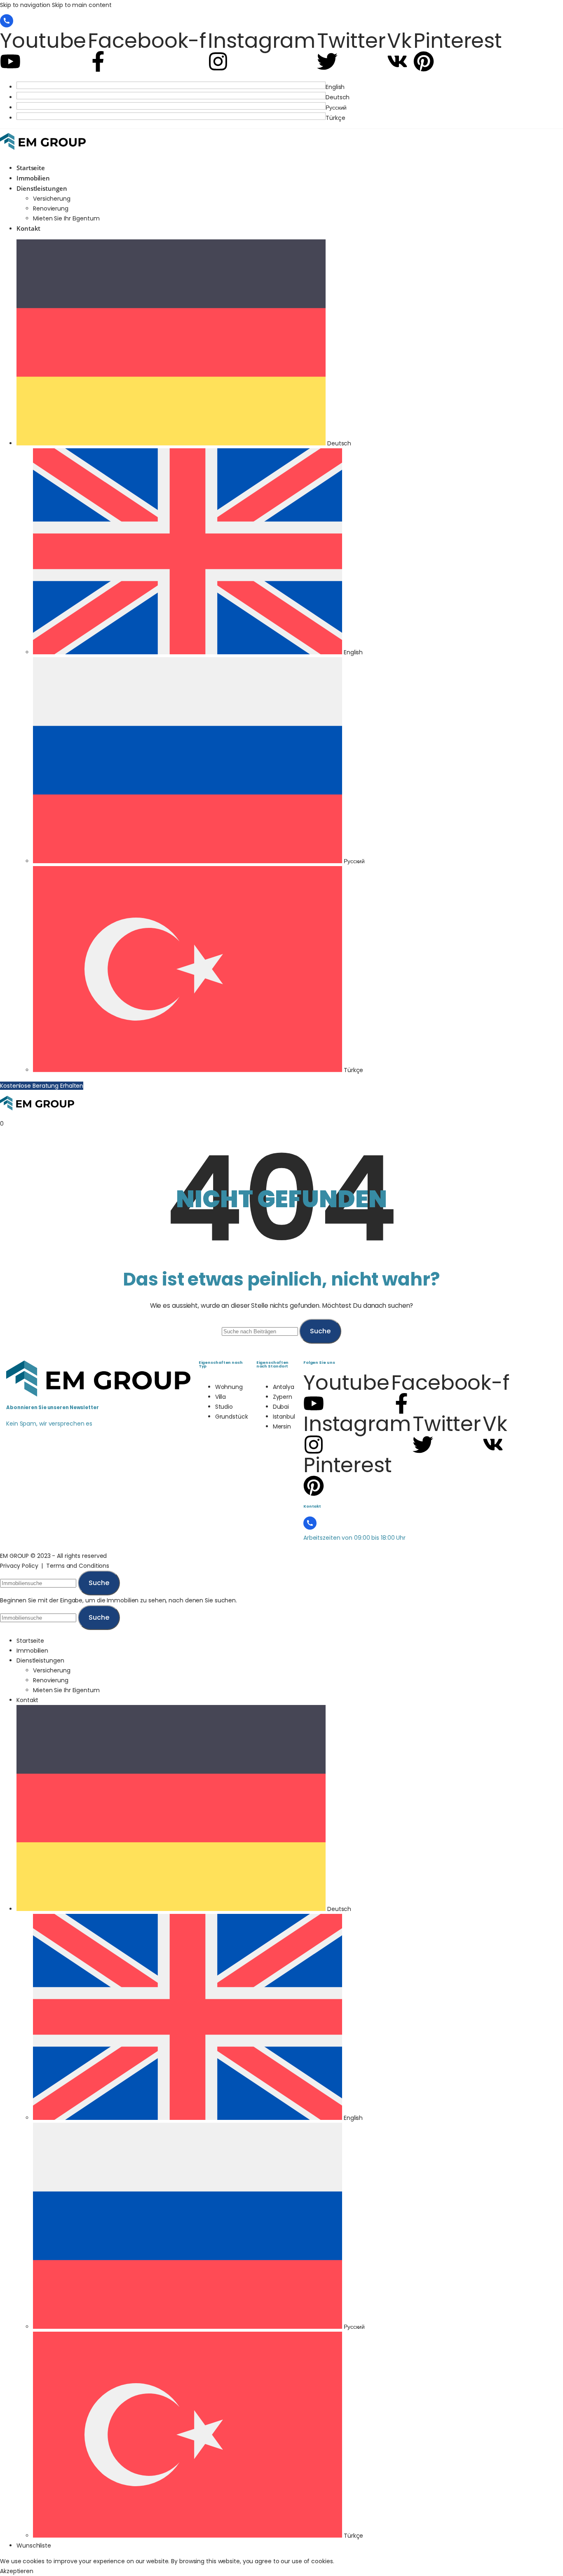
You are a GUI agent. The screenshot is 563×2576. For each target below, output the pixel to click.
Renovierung (51, 208)
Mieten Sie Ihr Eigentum (66, 218)
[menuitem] (290, 87)
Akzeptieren (17, 2571)
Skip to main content (82, 5)
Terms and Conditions (78, 1566)
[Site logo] (43, 152)
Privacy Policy (19, 1566)
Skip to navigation (26, 5)
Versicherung (52, 199)
